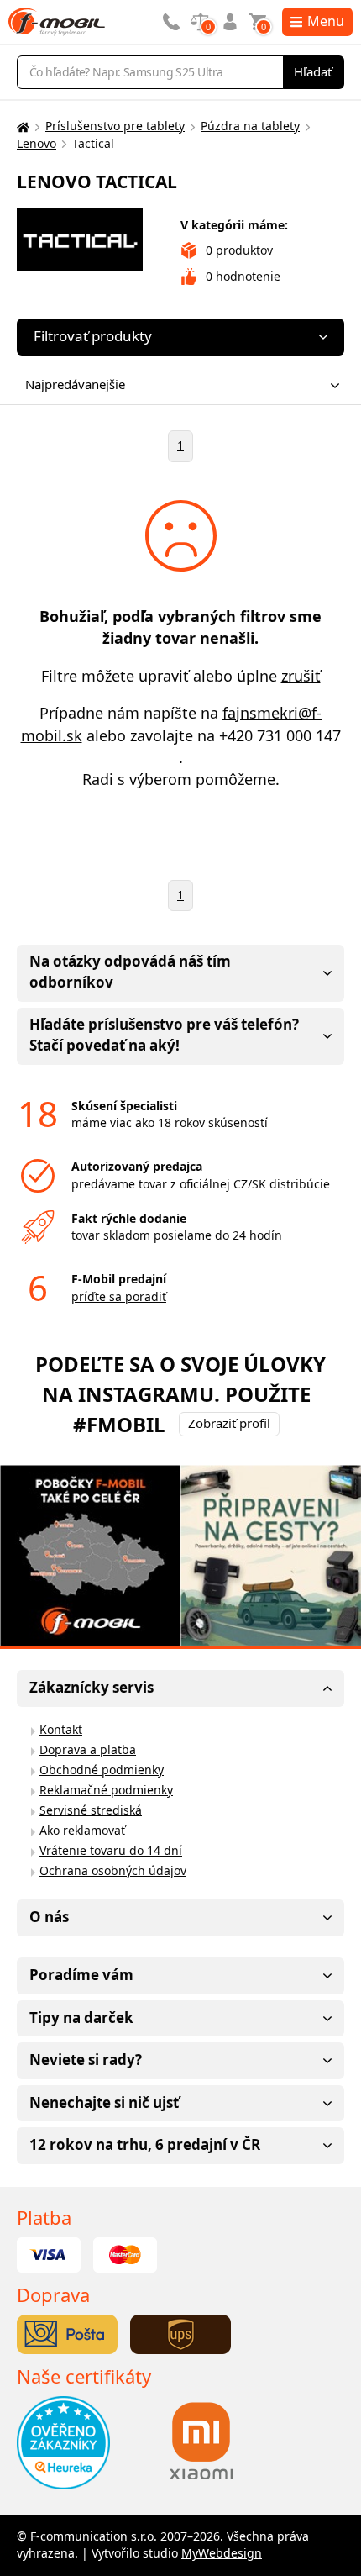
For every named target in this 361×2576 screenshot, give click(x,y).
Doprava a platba (88, 1749)
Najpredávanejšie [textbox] (75, 384)
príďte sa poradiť (119, 1296)
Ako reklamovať (82, 1830)
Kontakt (61, 1729)
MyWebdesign (222, 2553)
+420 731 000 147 (280, 735)
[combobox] (176, 385)
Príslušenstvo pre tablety (115, 126)
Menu (326, 21)
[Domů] (21, 126)
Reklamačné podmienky (106, 1790)
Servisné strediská (91, 1810)
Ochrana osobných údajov (113, 1870)
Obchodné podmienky (102, 1770)
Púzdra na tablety (250, 126)
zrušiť (301, 676)
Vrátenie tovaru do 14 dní (111, 1850)
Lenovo (37, 143)
